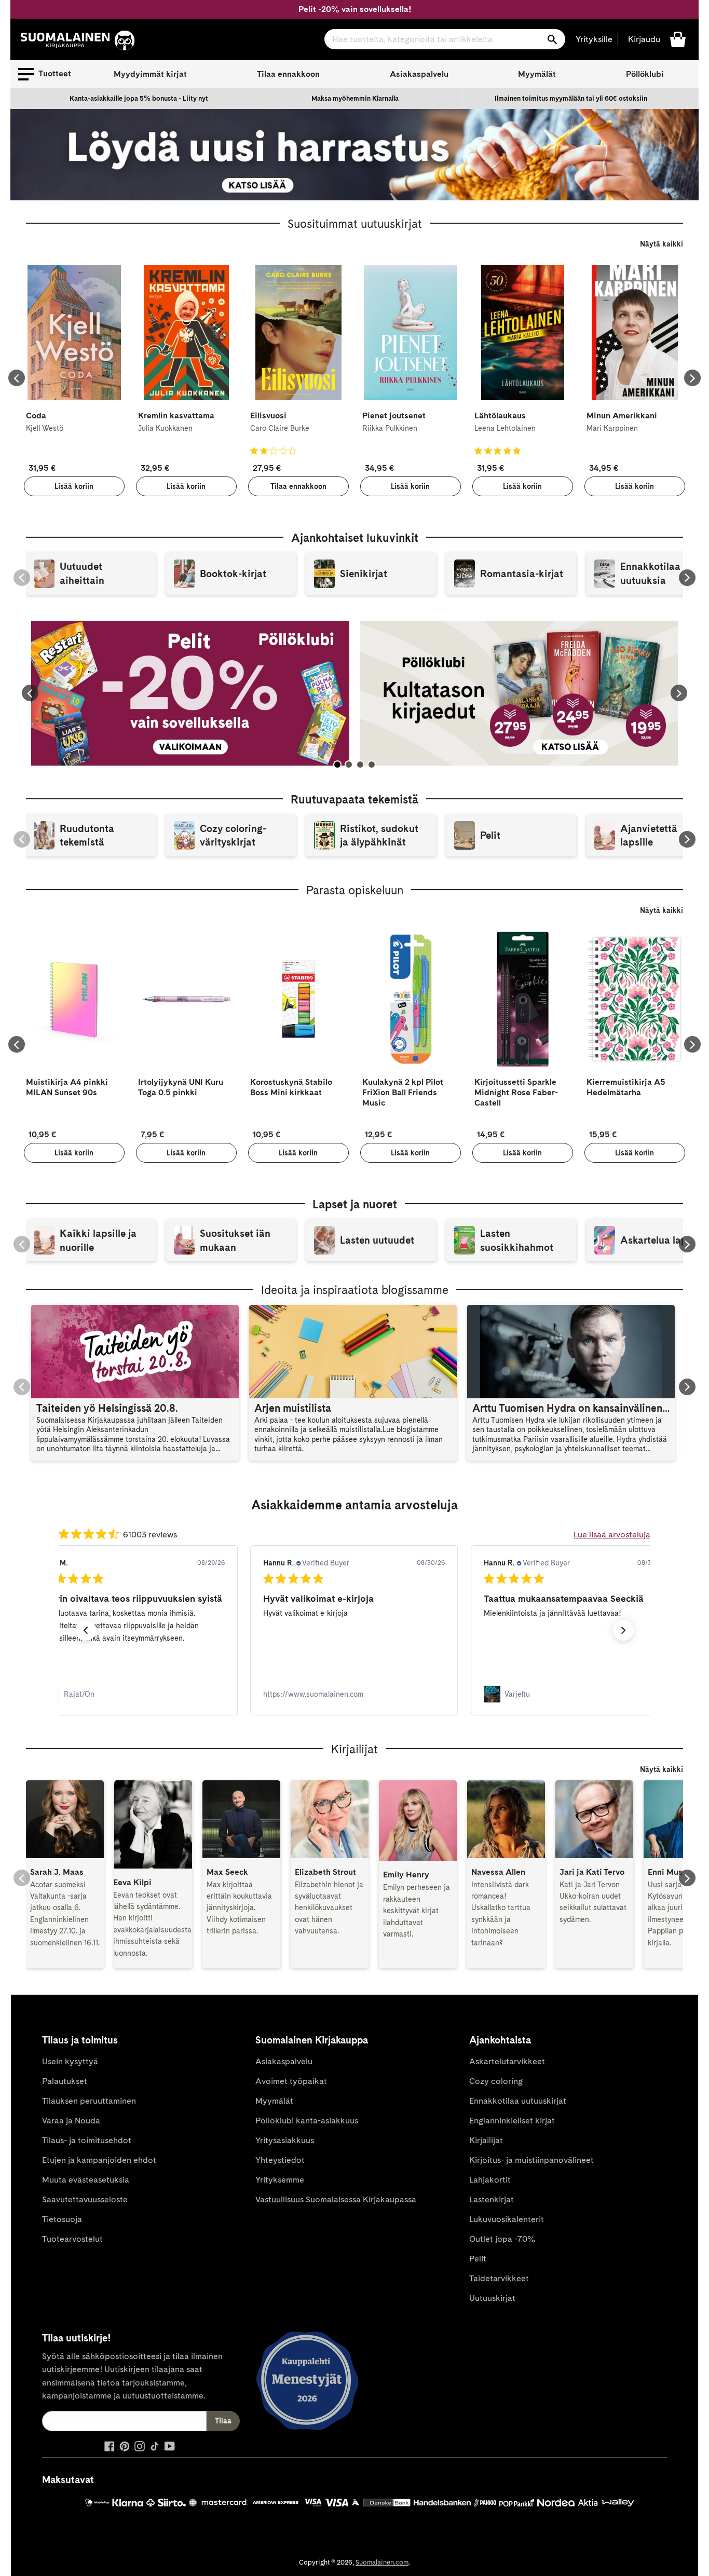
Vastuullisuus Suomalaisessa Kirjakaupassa (336, 2199)
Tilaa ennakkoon (288, 74)
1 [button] (337, 765)
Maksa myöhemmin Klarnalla (355, 98)
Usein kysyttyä (70, 2061)
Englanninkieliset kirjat (512, 2121)
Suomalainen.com (382, 2562)
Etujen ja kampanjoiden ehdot (99, 2160)
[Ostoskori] (678, 39)
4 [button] (372, 765)
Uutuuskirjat (492, 2298)
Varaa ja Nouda (71, 2121)
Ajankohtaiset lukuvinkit (355, 538)
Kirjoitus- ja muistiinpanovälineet (531, 2160)
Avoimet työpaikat (291, 2081)
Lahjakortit (490, 2180)
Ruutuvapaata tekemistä (354, 799)
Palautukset (65, 2081)
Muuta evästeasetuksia (86, 2180)
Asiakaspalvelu (419, 74)
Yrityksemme (280, 2180)
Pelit (478, 2259)
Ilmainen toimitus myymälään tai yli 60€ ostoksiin (571, 98)
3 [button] (360, 765)
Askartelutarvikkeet (507, 2061)
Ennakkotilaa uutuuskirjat (518, 2101)
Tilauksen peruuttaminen (89, 2101)
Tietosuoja (62, 2219)
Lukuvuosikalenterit (507, 2219)
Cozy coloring (496, 2081)
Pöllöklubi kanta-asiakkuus (307, 2121)
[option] (139, 99)
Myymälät (537, 74)
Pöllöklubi (645, 74)
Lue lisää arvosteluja (612, 1535)
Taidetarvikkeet (499, 2278)
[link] (134, 1694)
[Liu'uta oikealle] (692, 378)
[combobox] (445, 39)
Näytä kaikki (662, 244)
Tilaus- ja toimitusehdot (87, 2140)
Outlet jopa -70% (502, 2239)
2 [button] (349, 765)
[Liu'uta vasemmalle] (17, 378)
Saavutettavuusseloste (85, 2199)
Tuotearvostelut (72, 2239)
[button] (45, 74)
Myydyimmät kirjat (150, 74)
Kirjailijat (486, 2140)
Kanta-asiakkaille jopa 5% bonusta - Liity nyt (139, 98)
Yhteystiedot (280, 2160)
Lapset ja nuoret (355, 1204)
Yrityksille (594, 39)
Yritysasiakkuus (285, 2140)
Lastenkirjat (492, 2199)
